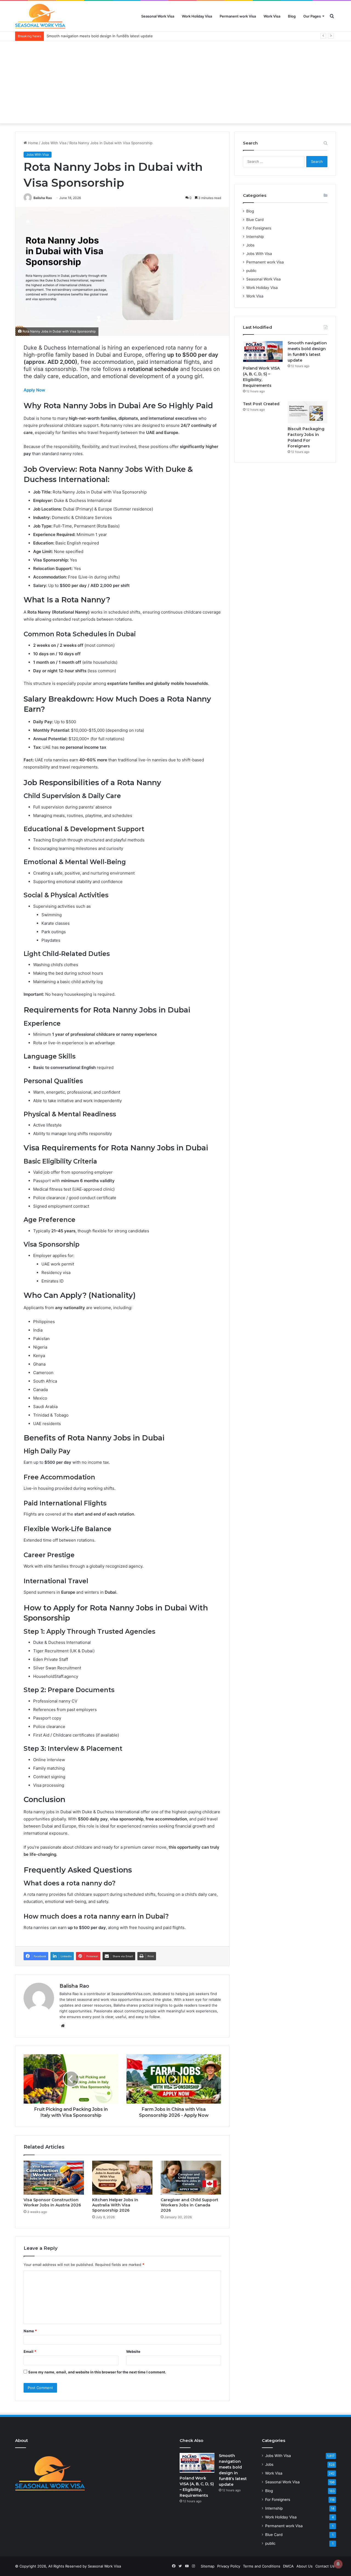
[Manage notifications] (338, 2564)
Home (32, 143)
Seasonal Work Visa (158, 16)
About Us (305, 2566)
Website (133, 2351)
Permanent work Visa (238, 16)
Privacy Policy (229, 2566)
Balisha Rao (43, 198)
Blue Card (255, 220)
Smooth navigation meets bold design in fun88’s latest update (100, 36)
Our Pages (312, 16)
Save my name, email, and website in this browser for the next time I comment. (97, 2372)
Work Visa (272, 16)
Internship (255, 237)
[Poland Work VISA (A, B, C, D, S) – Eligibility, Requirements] (263, 351)
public (251, 271)
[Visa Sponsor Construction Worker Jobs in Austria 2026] (54, 2178)
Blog (292, 16)
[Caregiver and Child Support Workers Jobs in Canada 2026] (191, 2178)
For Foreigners (259, 228)
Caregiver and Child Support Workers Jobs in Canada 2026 (189, 2205)
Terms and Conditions (262, 2566)
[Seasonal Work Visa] (40, 16)
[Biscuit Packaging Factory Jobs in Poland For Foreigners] (308, 412)
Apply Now (34, 390)
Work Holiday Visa (197, 16)
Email (30, 2351)
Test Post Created (261, 404)
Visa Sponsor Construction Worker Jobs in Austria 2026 (52, 2202)
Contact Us (325, 2566)
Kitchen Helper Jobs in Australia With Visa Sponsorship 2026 (115, 2205)
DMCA (288, 2566)
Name (30, 2331)
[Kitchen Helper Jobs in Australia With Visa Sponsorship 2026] (122, 2178)
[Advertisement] (175, 82)
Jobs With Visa (54, 143)
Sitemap (208, 2566)
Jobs (250, 245)
